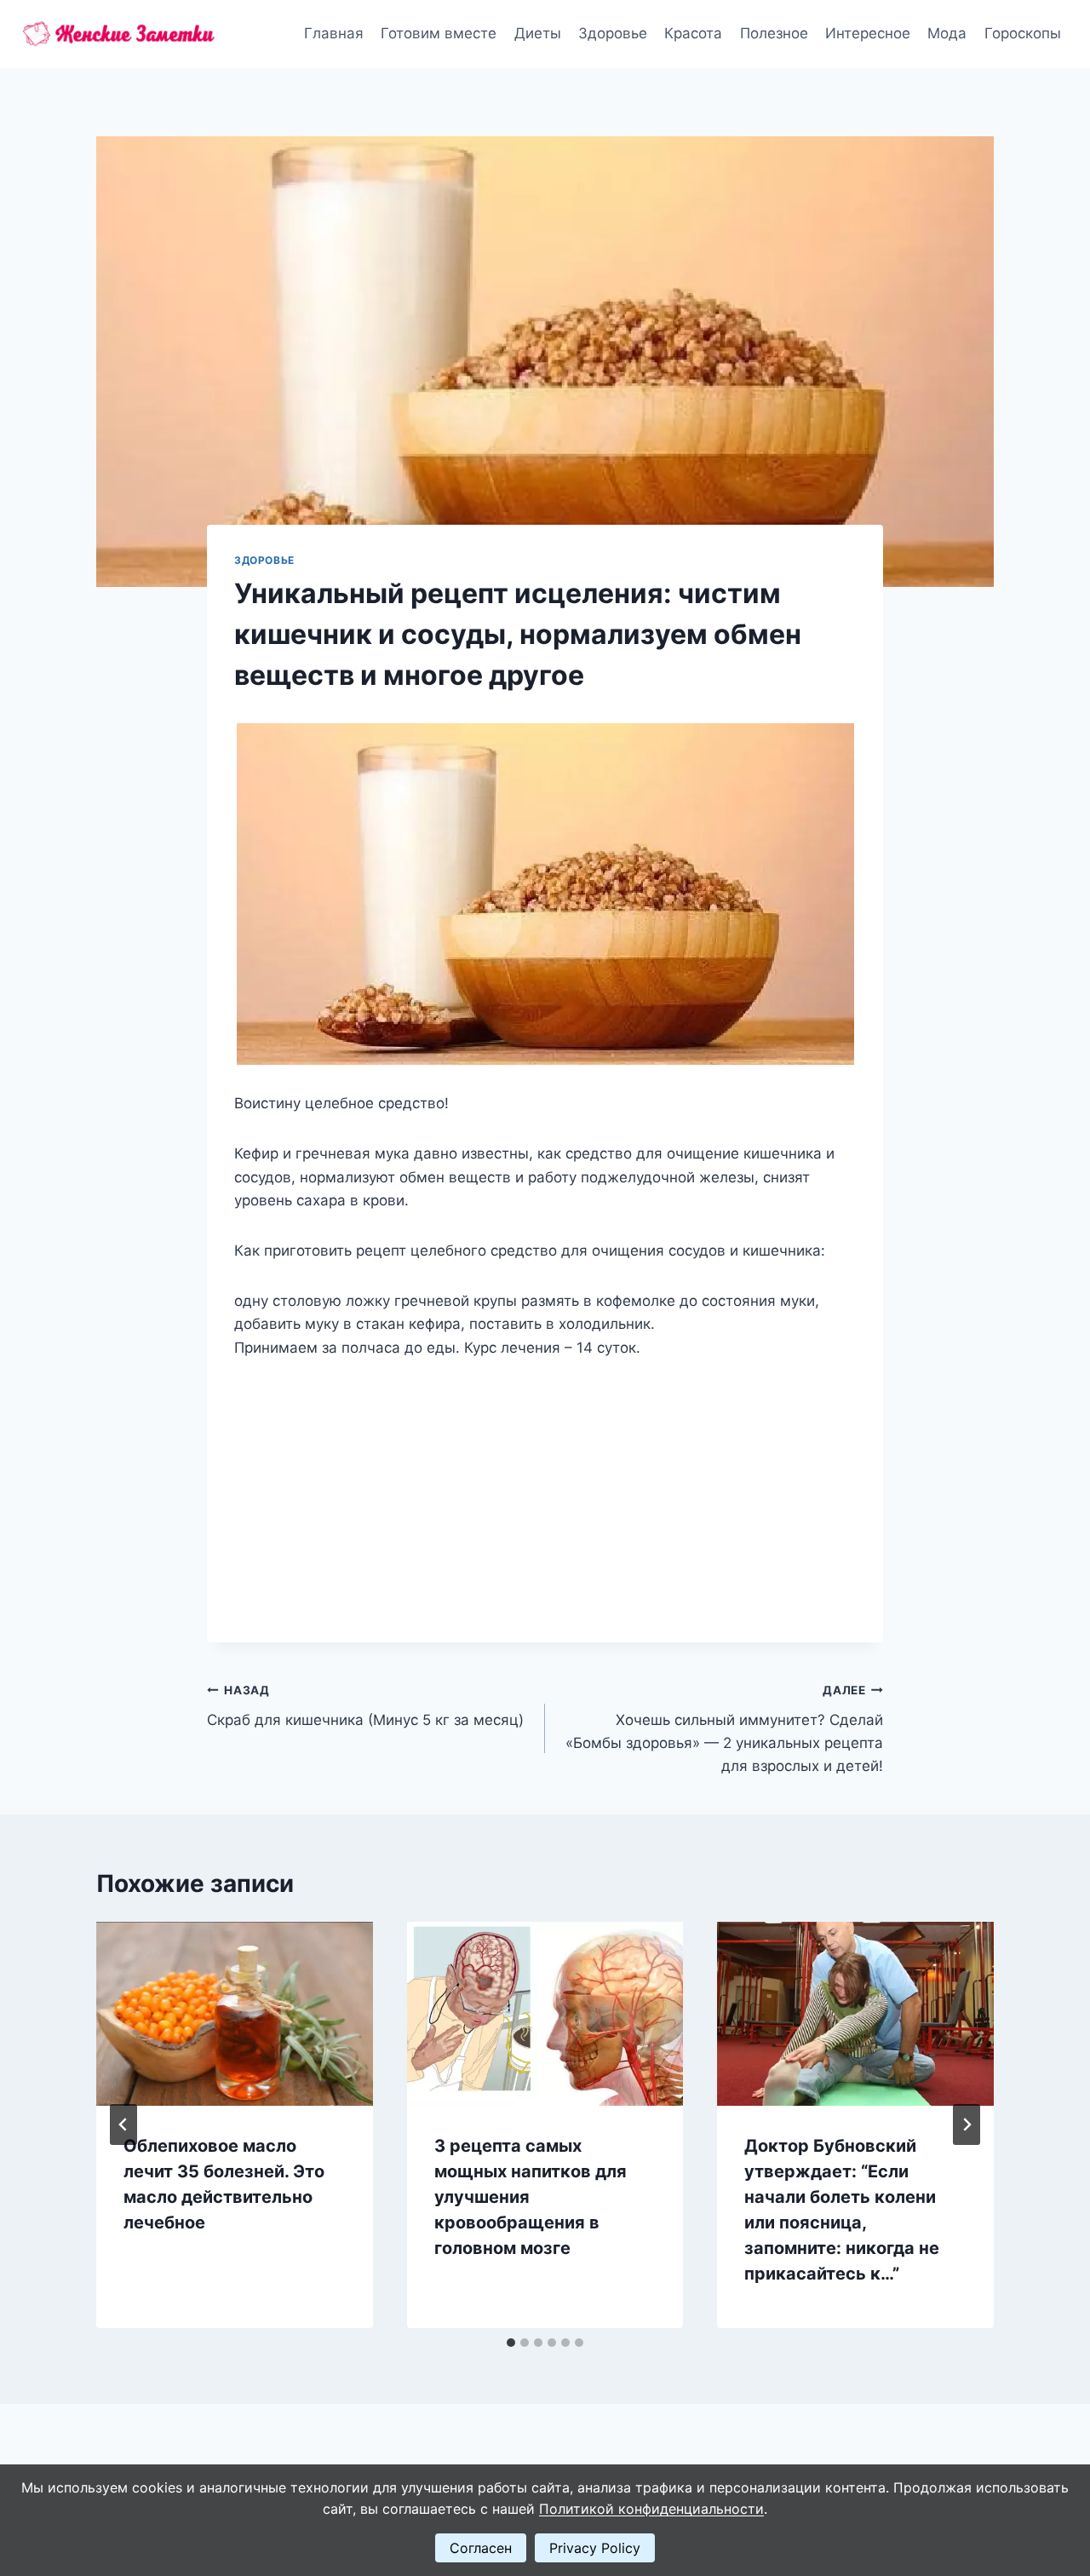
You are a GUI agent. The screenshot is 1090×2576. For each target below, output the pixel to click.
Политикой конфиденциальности (651, 2509)
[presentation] (235, 2014)
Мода (947, 33)
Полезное (774, 33)
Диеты (538, 33)
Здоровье (613, 33)
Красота (693, 33)
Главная (334, 33)
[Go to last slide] (123, 2125)
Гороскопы (1023, 33)
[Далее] (967, 2125)
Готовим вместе (439, 33)
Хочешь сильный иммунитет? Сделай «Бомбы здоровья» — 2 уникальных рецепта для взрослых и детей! (724, 1729)
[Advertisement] (545, 1487)
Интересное (868, 33)
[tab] (511, 2343)
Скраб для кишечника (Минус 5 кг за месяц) (365, 1706)
